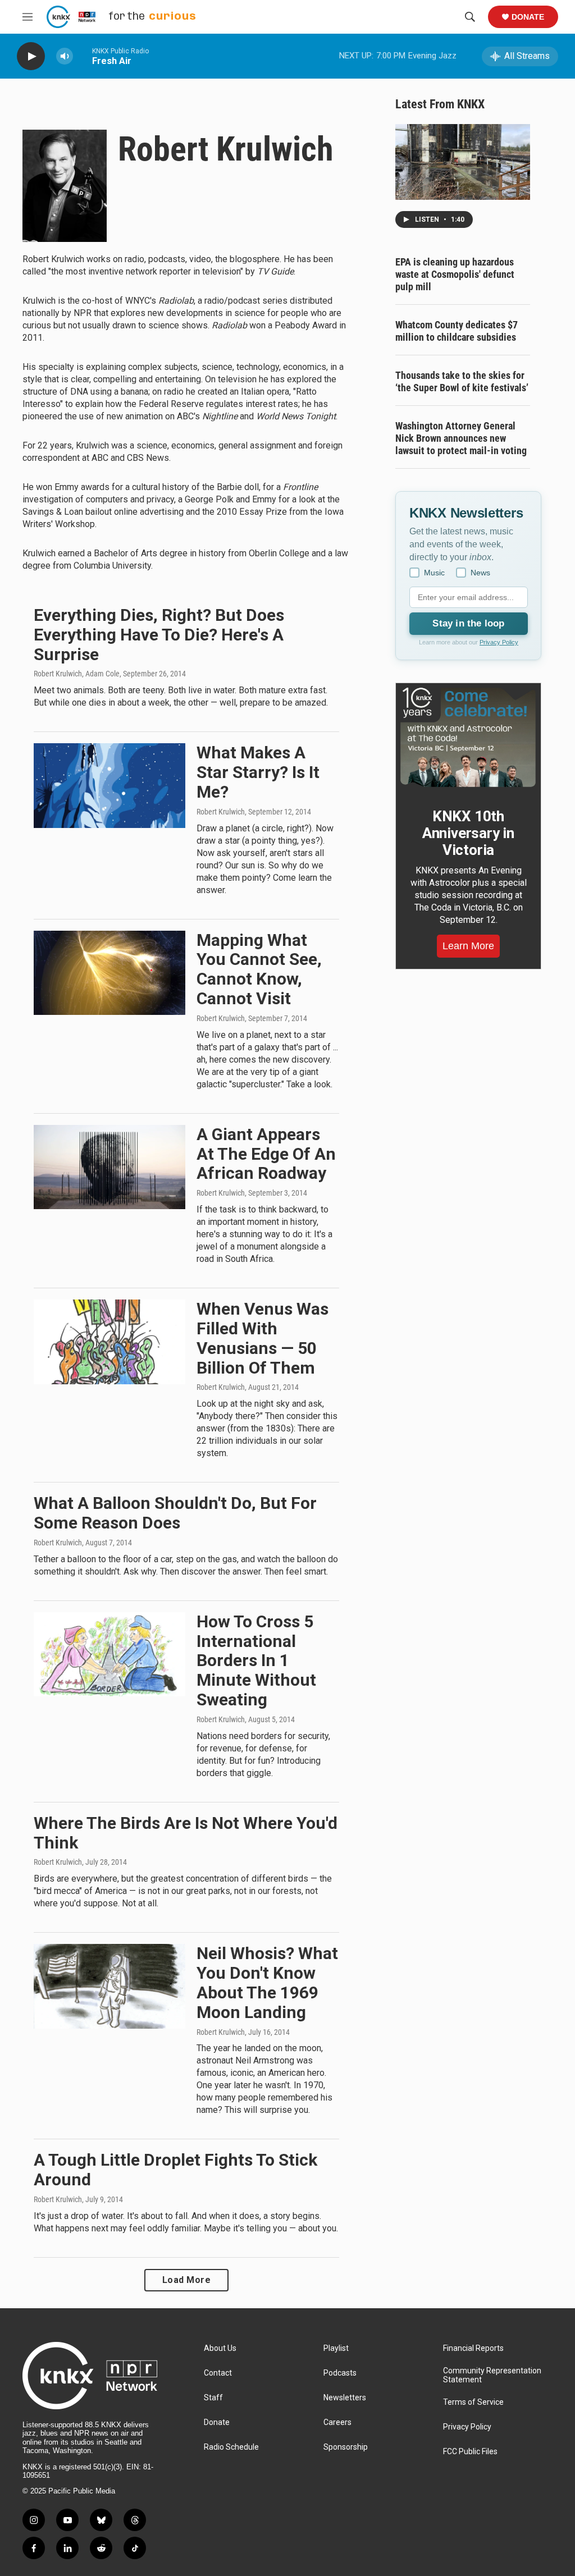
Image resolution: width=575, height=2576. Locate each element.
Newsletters (345, 2398)
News (480, 573)
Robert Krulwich (221, 812)
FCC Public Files (470, 2452)
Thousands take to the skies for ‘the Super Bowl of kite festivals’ (462, 381)
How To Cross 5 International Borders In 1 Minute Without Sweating (256, 1660)
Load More (187, 2280)
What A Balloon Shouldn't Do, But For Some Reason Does (175, 1513)
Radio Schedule (231, 2447)
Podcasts (340, 2373)
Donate (528, 17)
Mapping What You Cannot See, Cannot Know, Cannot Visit (259, 969)
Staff (213, 2398)
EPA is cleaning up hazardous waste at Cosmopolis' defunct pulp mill (455, 274)
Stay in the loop (468, 623)
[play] (31, 56)
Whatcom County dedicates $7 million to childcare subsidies (457, 331)
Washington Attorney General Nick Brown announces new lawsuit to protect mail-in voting (461, 438)
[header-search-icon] (470, 17)
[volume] (65, 56)
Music (434, 573)
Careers (337, 2422)
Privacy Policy (499, 642)
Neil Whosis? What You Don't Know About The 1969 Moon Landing (267, 1982)
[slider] (83, 56)
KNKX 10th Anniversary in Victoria (468, 833)
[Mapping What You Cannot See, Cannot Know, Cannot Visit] (109, 973)
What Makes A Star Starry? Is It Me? (258, 772)
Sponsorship (346, 2447)
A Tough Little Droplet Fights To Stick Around (175, 2170)
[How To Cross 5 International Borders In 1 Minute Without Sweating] (109, 1654)
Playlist (336, 2348)
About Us (220, 2348)
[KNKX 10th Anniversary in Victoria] (468, 738)
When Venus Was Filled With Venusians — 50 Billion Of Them (263, 1338)
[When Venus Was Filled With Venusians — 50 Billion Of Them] (109, 1342)
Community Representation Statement (492, 2375)
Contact (218, 2373)
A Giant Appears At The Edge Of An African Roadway (266, 1154)
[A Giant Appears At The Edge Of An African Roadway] (109, 1167)
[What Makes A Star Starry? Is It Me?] (109, 785)
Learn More (468, 946)
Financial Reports (473, 2348)
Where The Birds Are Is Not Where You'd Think (186, 1833)
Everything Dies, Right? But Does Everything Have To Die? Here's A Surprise (159, 635)
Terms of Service (473, 2402)
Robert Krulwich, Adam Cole (77, 674)
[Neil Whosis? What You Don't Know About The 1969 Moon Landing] (109, 1986)
